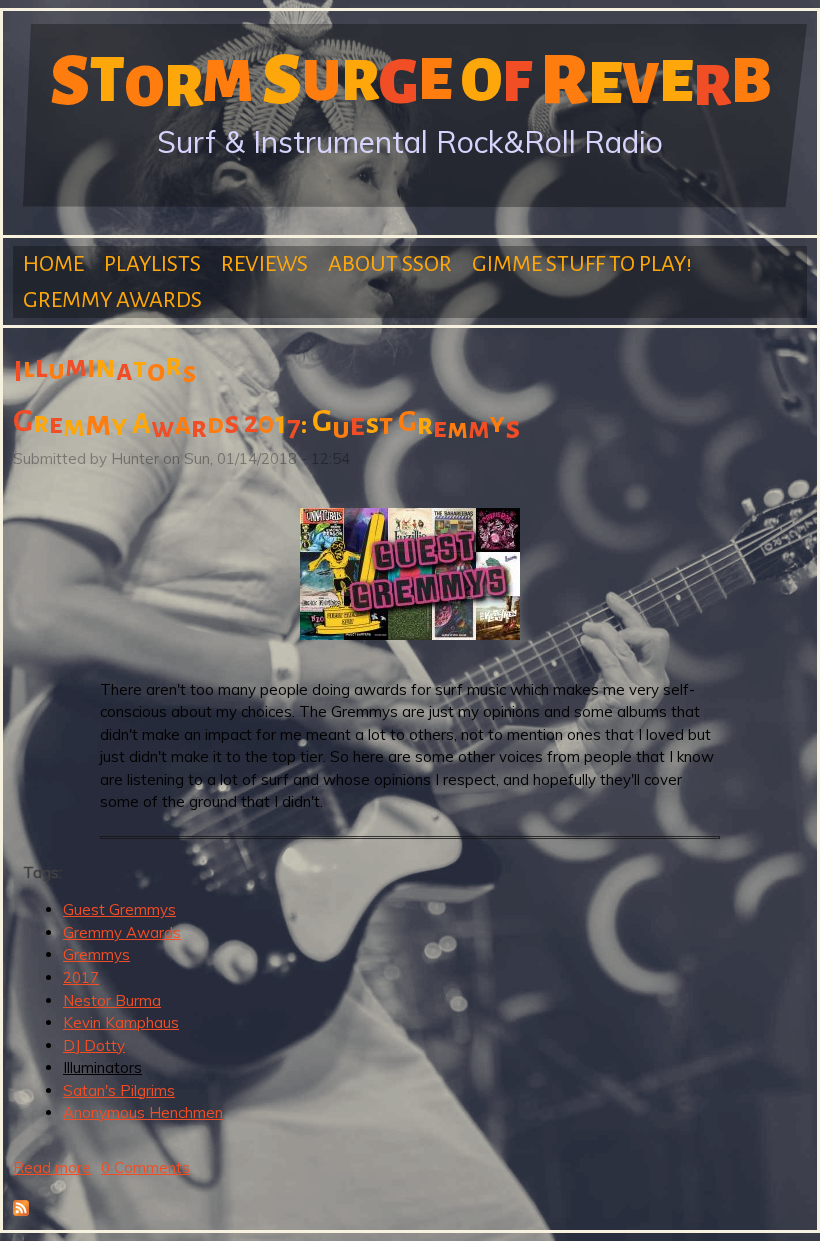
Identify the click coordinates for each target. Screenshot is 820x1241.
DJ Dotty (94, 1045)
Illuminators (102, 1067)
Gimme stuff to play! (582, 264)
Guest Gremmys (119, 909)
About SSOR (390, 264)
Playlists (152, 264)
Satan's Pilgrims (119, 1090)
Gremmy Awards (112, 300)
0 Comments (145, 1167)
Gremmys (96, 954)
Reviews (264, 264)
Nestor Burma (112, 1000)
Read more (52, 1167)
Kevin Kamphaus (121, 1022)
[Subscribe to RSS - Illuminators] (21, 1210)
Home (53, 264)
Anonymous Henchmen (143, 1112)
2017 (81, 977)
